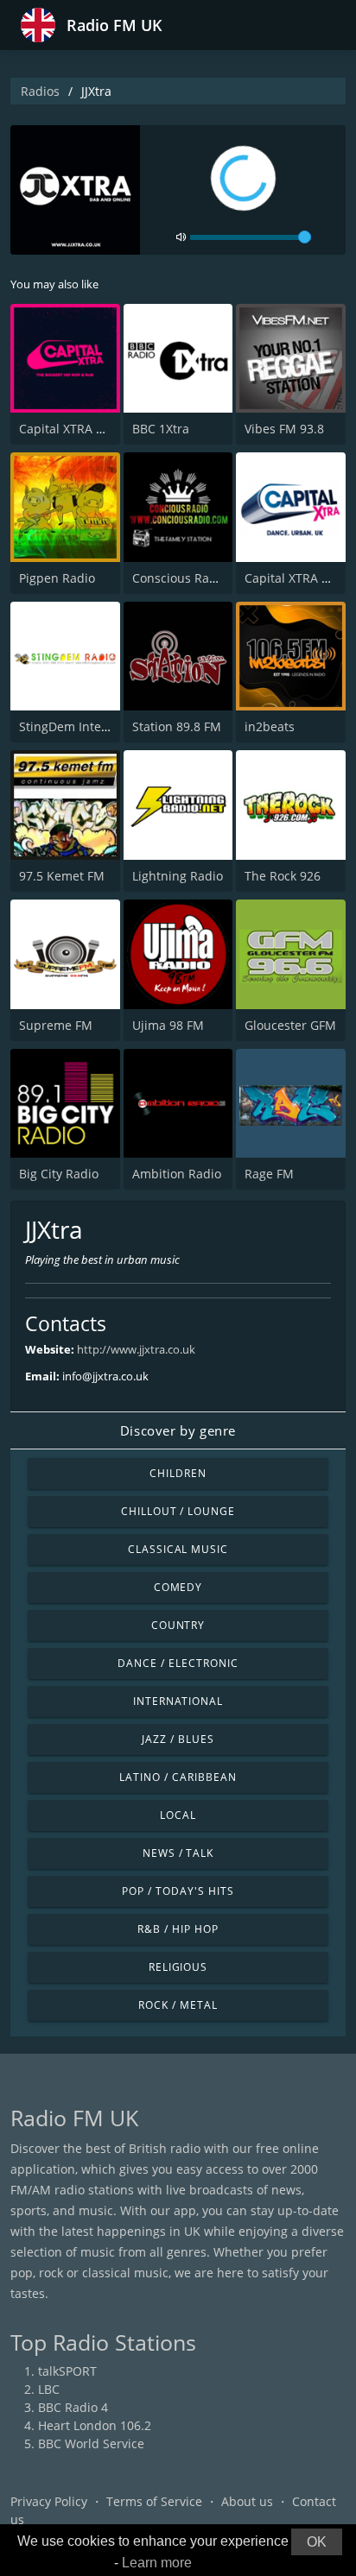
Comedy (178, 1587)
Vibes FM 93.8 (284, 429)
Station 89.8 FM (177, 726)
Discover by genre (178, 1430)
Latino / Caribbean (178, 1777)
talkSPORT (67, 2371)
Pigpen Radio (57, 578)
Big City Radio (59, 1174)
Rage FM (269, 1174)
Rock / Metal (178, 2005)
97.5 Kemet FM (62, 876)
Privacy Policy (49, 2501)
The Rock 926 (283, 876)
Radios (40, 91)
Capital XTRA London (79, 429)
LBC (49, 2389)
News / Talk (178, 1853)
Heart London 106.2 (95, 2425)
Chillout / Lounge (178, 1511)
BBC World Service (91, 2443)
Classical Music (178, 1549)
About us (247, 2501)
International (178, 1701)
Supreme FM (56, 1025)
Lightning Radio (178, 876)
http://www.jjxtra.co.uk (136, 1349)
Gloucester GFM (290, 1025)
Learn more (157, 2563)
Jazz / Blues (178, 1739)
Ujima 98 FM (168, 1025)
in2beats (270, 726)
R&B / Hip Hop (178, 1929)
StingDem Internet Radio (90, 726)
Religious (178, 1967)
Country (178, 1625)
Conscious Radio (180, 578)
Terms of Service (154, 2501)
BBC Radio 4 (73, 2407)
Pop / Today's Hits (178, 1891)
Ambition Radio (177, 1174)
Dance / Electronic (178, 1663)
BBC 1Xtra (161, 429)
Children (178, 1473)
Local (178, 1815)
